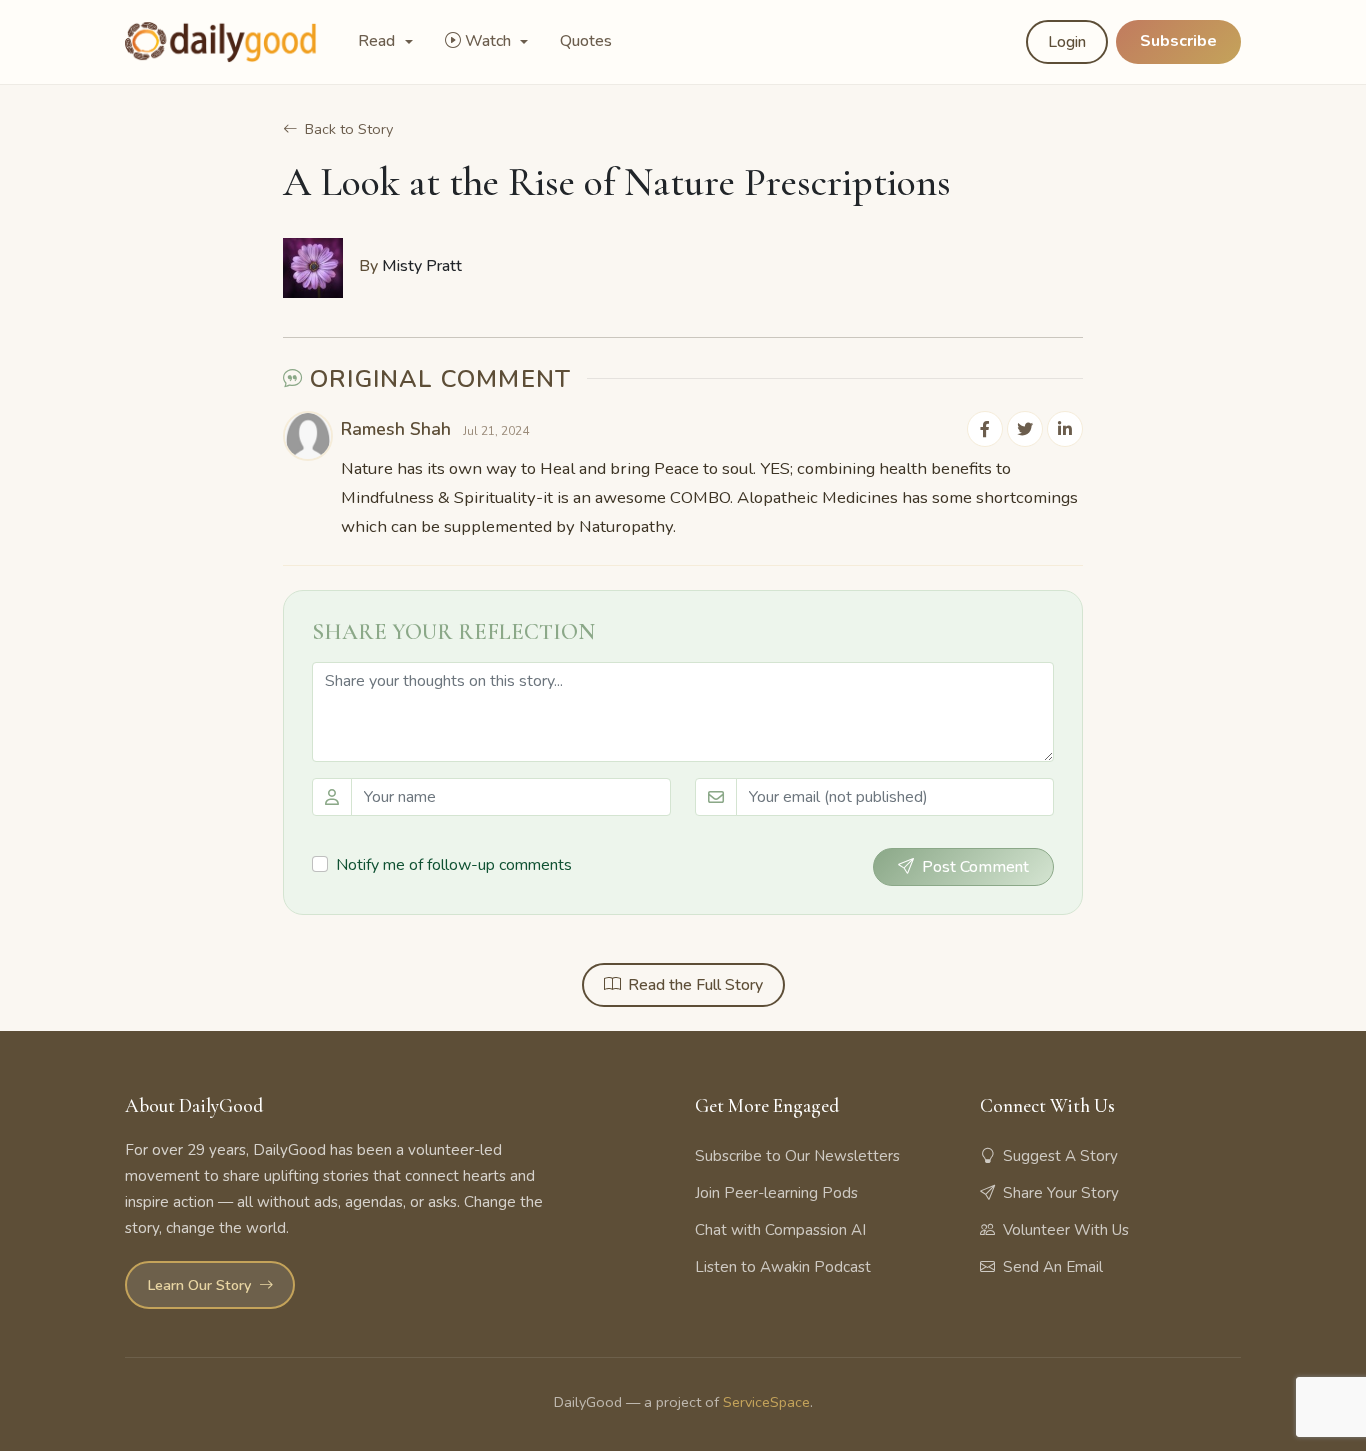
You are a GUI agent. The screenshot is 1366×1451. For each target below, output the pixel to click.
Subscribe (1178, 41)
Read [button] (378, 41)
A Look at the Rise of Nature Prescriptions (617, 182)
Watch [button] (490, 41)
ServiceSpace (766, 1402)
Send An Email (1053, 1267)
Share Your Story (1061, 1193)
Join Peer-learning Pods (776, 1193)
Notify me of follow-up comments (454, 865)
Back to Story (349, 129)
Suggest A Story (1060, 1156)
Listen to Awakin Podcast (783, 1267)
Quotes (586, 41)
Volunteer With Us (1066, 1230)
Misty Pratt (422, 266)
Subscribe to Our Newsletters (797, 1156)
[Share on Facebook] (985, 429)
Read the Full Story (695, 985)
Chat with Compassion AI (780, 1230)
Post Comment (975, 867)
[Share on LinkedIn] (1065, 429)
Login (1067, 42)
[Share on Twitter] (1025, 429)
